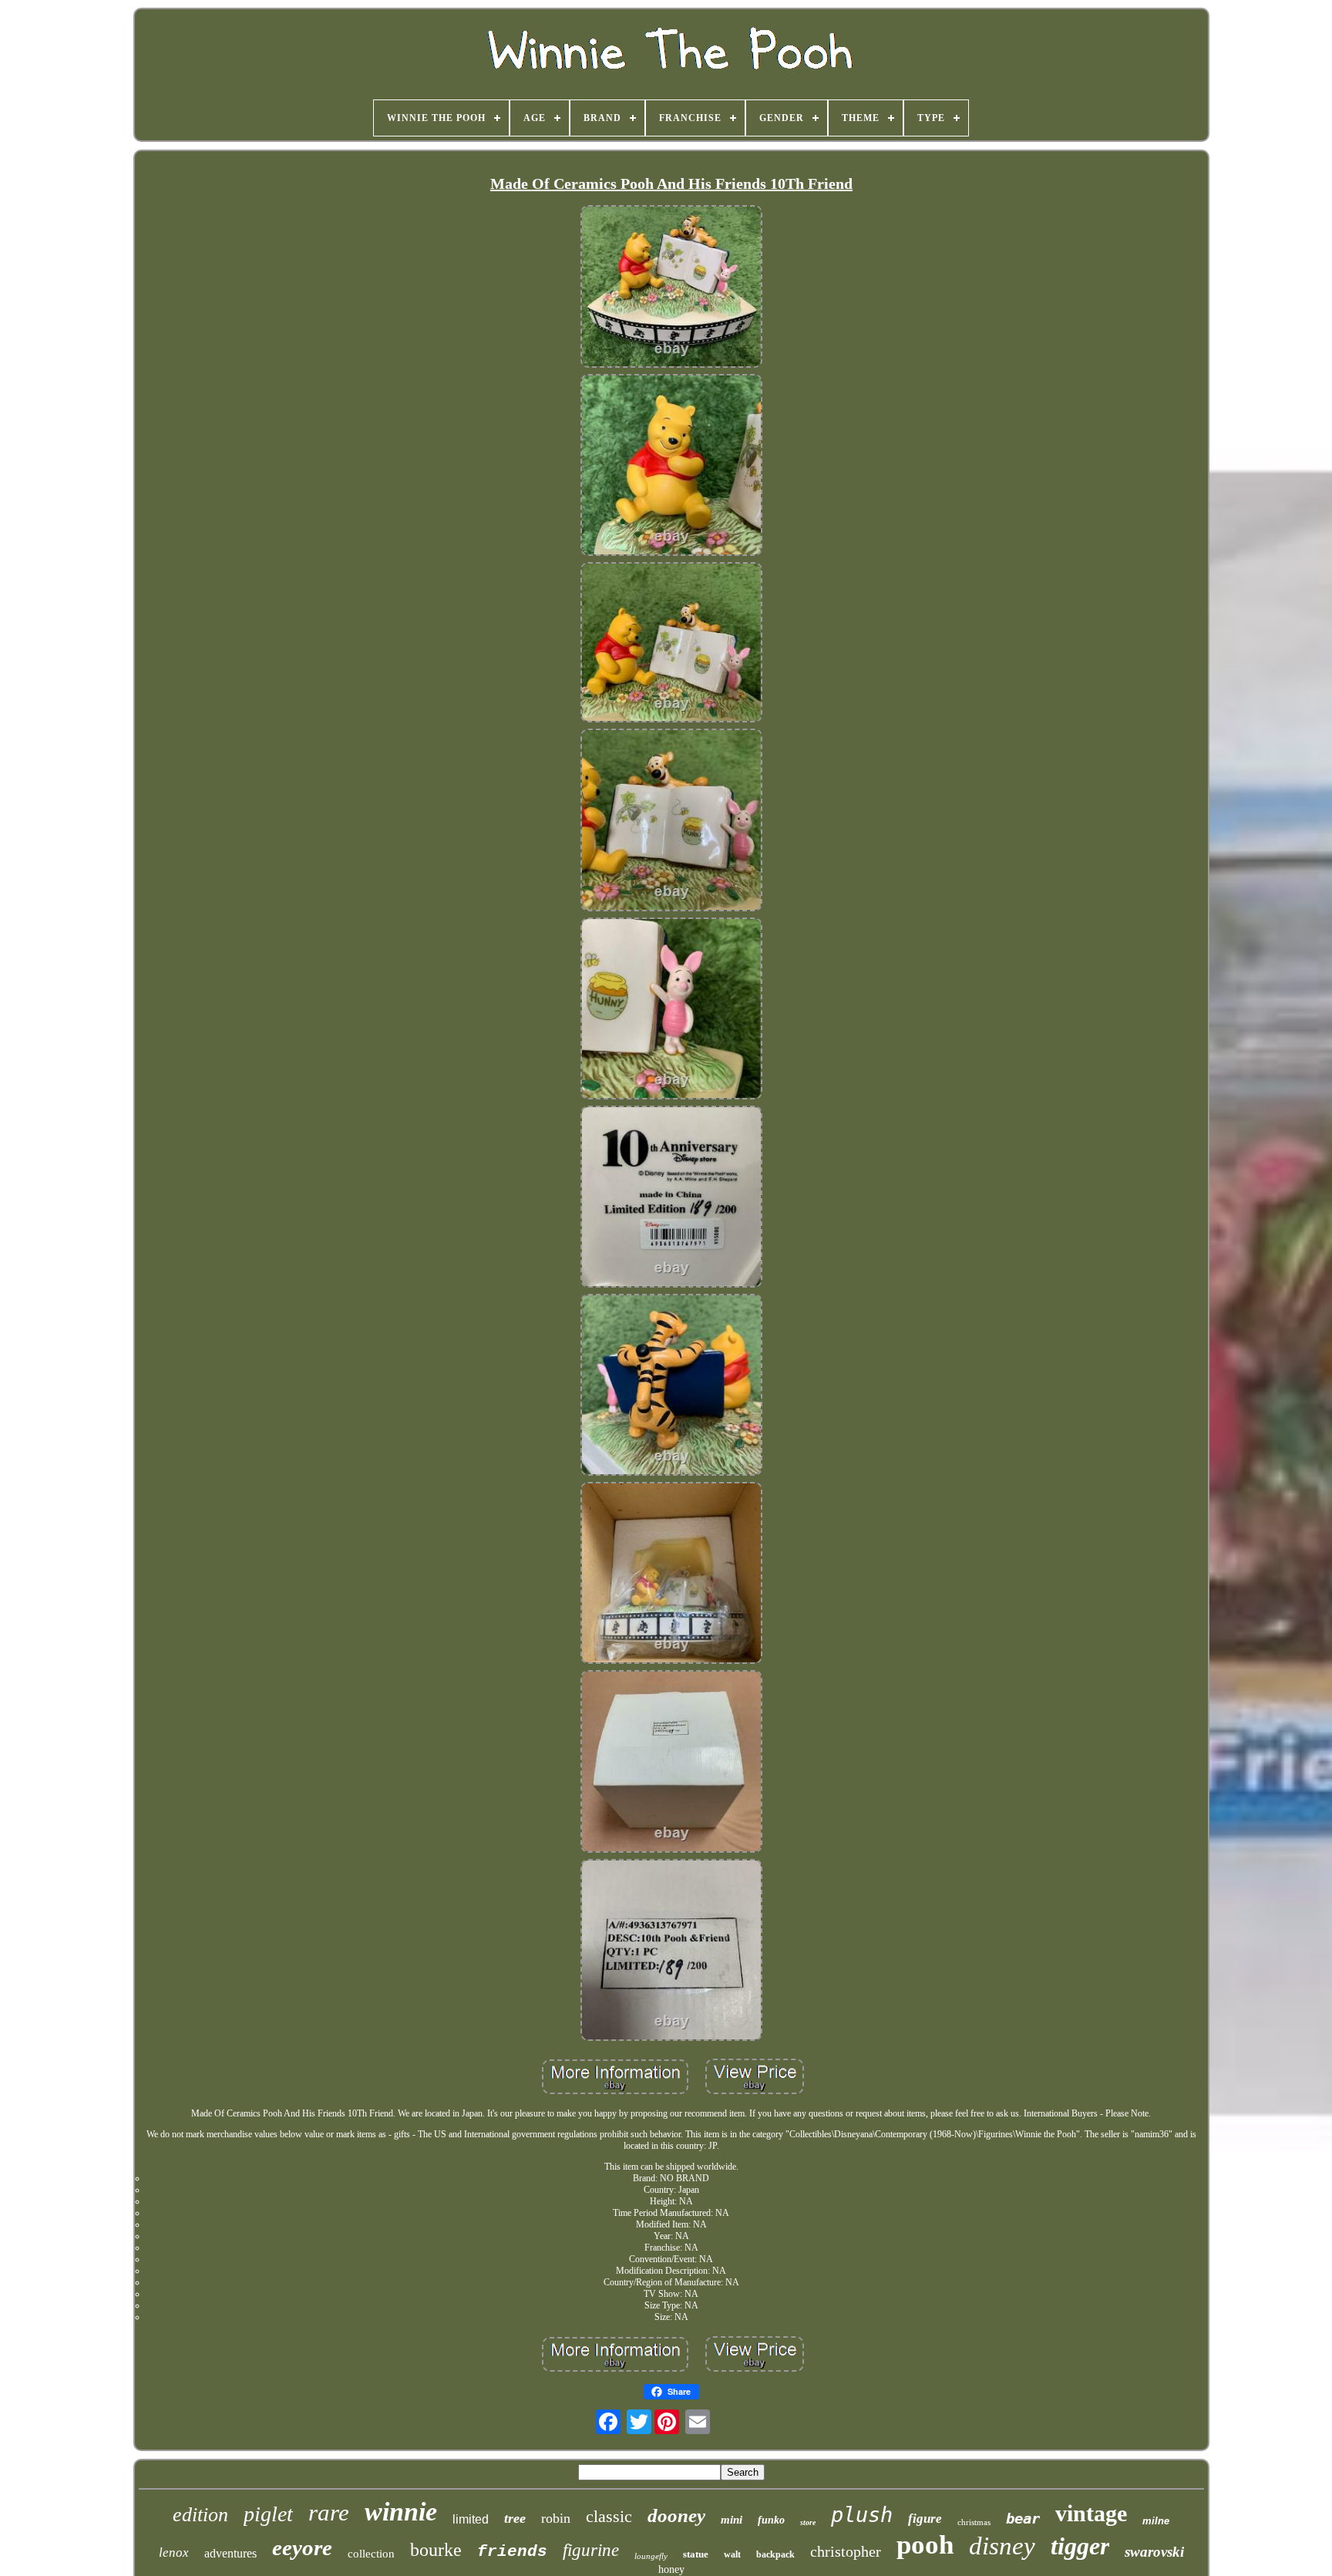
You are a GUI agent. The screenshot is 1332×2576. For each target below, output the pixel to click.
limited (471, 2519)
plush (862, 2515)
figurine (591, 2550)
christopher (846, 2551)
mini (732, 2520)
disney (1002, 2546)
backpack (775, 2554)
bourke (436, 2550)
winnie (401, 2512)
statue (696, 2554)
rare (329, 2512)
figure (925, 2519)
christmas (974, 2522)
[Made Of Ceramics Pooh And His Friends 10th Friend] (671, 288)
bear (1023, 2518)
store (808, 2522)
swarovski (1154, 2552)
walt (732, 2554)
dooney (676, 2515)
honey (671, 2569)
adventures (230, 2553)
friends (512, 2552)
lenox (174, 2552)
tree (515, 2518)
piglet (268, 2514)
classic (609, 2516)
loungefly (651, 2556)
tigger (1080, 2546)
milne (1156, 2521)
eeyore (302, 2547)
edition (200, 2515)
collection (371, 2554)
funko (771, 2520)
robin (556, 2518)
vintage (1091, 2513)
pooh (925, 2545)
